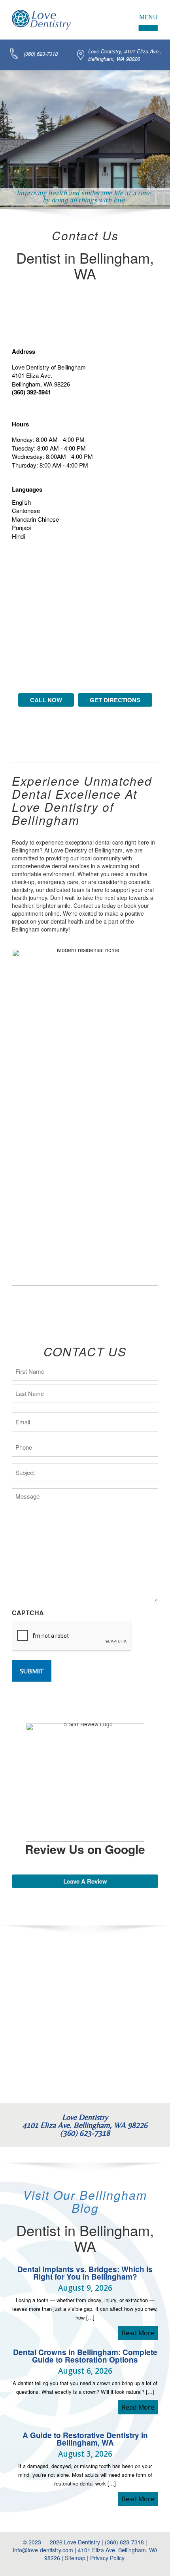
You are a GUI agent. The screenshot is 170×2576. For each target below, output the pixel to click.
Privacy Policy (108, 2558)
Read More (140, 2333)
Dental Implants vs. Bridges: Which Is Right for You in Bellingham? (85, 2273)
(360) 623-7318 (41, 54)
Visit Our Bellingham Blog (85, 2201)
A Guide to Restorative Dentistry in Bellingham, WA (85, 2439)
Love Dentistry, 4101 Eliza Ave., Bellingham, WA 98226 (125, 55)
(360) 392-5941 (31, 392)
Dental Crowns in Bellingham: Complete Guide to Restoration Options (85, 2356)
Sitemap (75, 2558)
